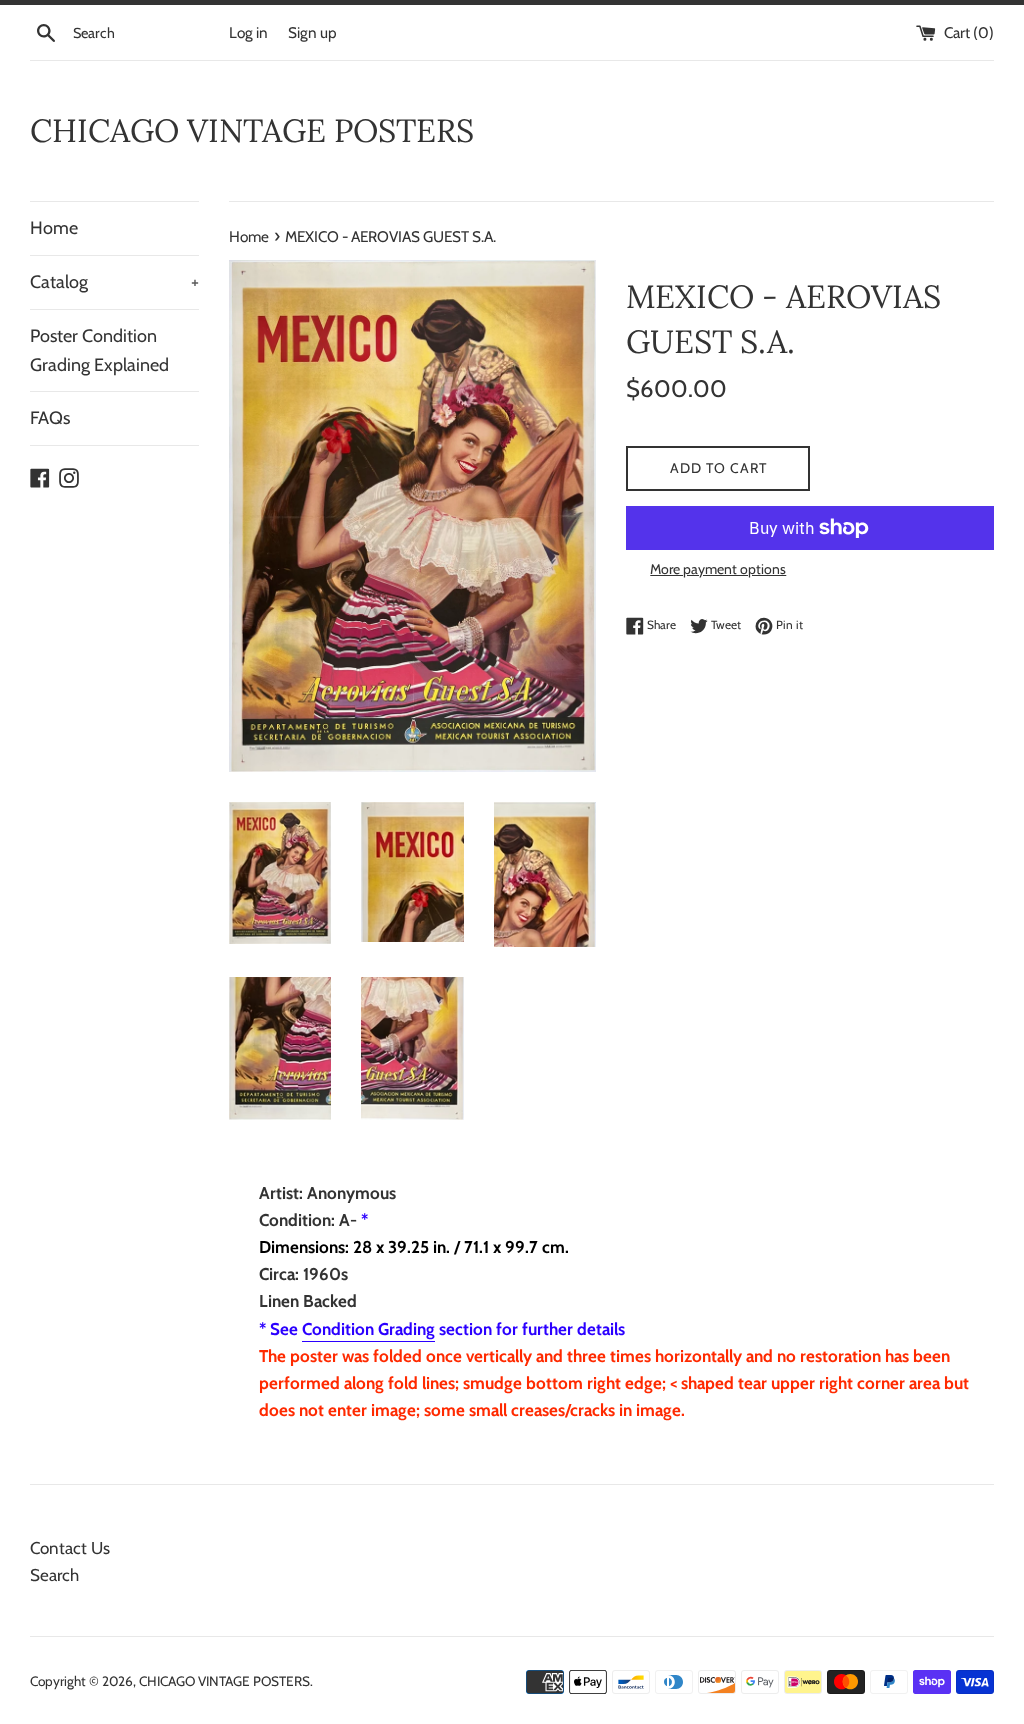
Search (54, 1575)
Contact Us (70, 1548)
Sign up (312, 32)
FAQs (50, 418)
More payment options (718, 569)
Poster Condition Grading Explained (99, 350)
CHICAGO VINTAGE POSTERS (252, 130)
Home (54, 228)
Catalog (114, 282)
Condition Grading (368, 1329)
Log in (248, 32)
